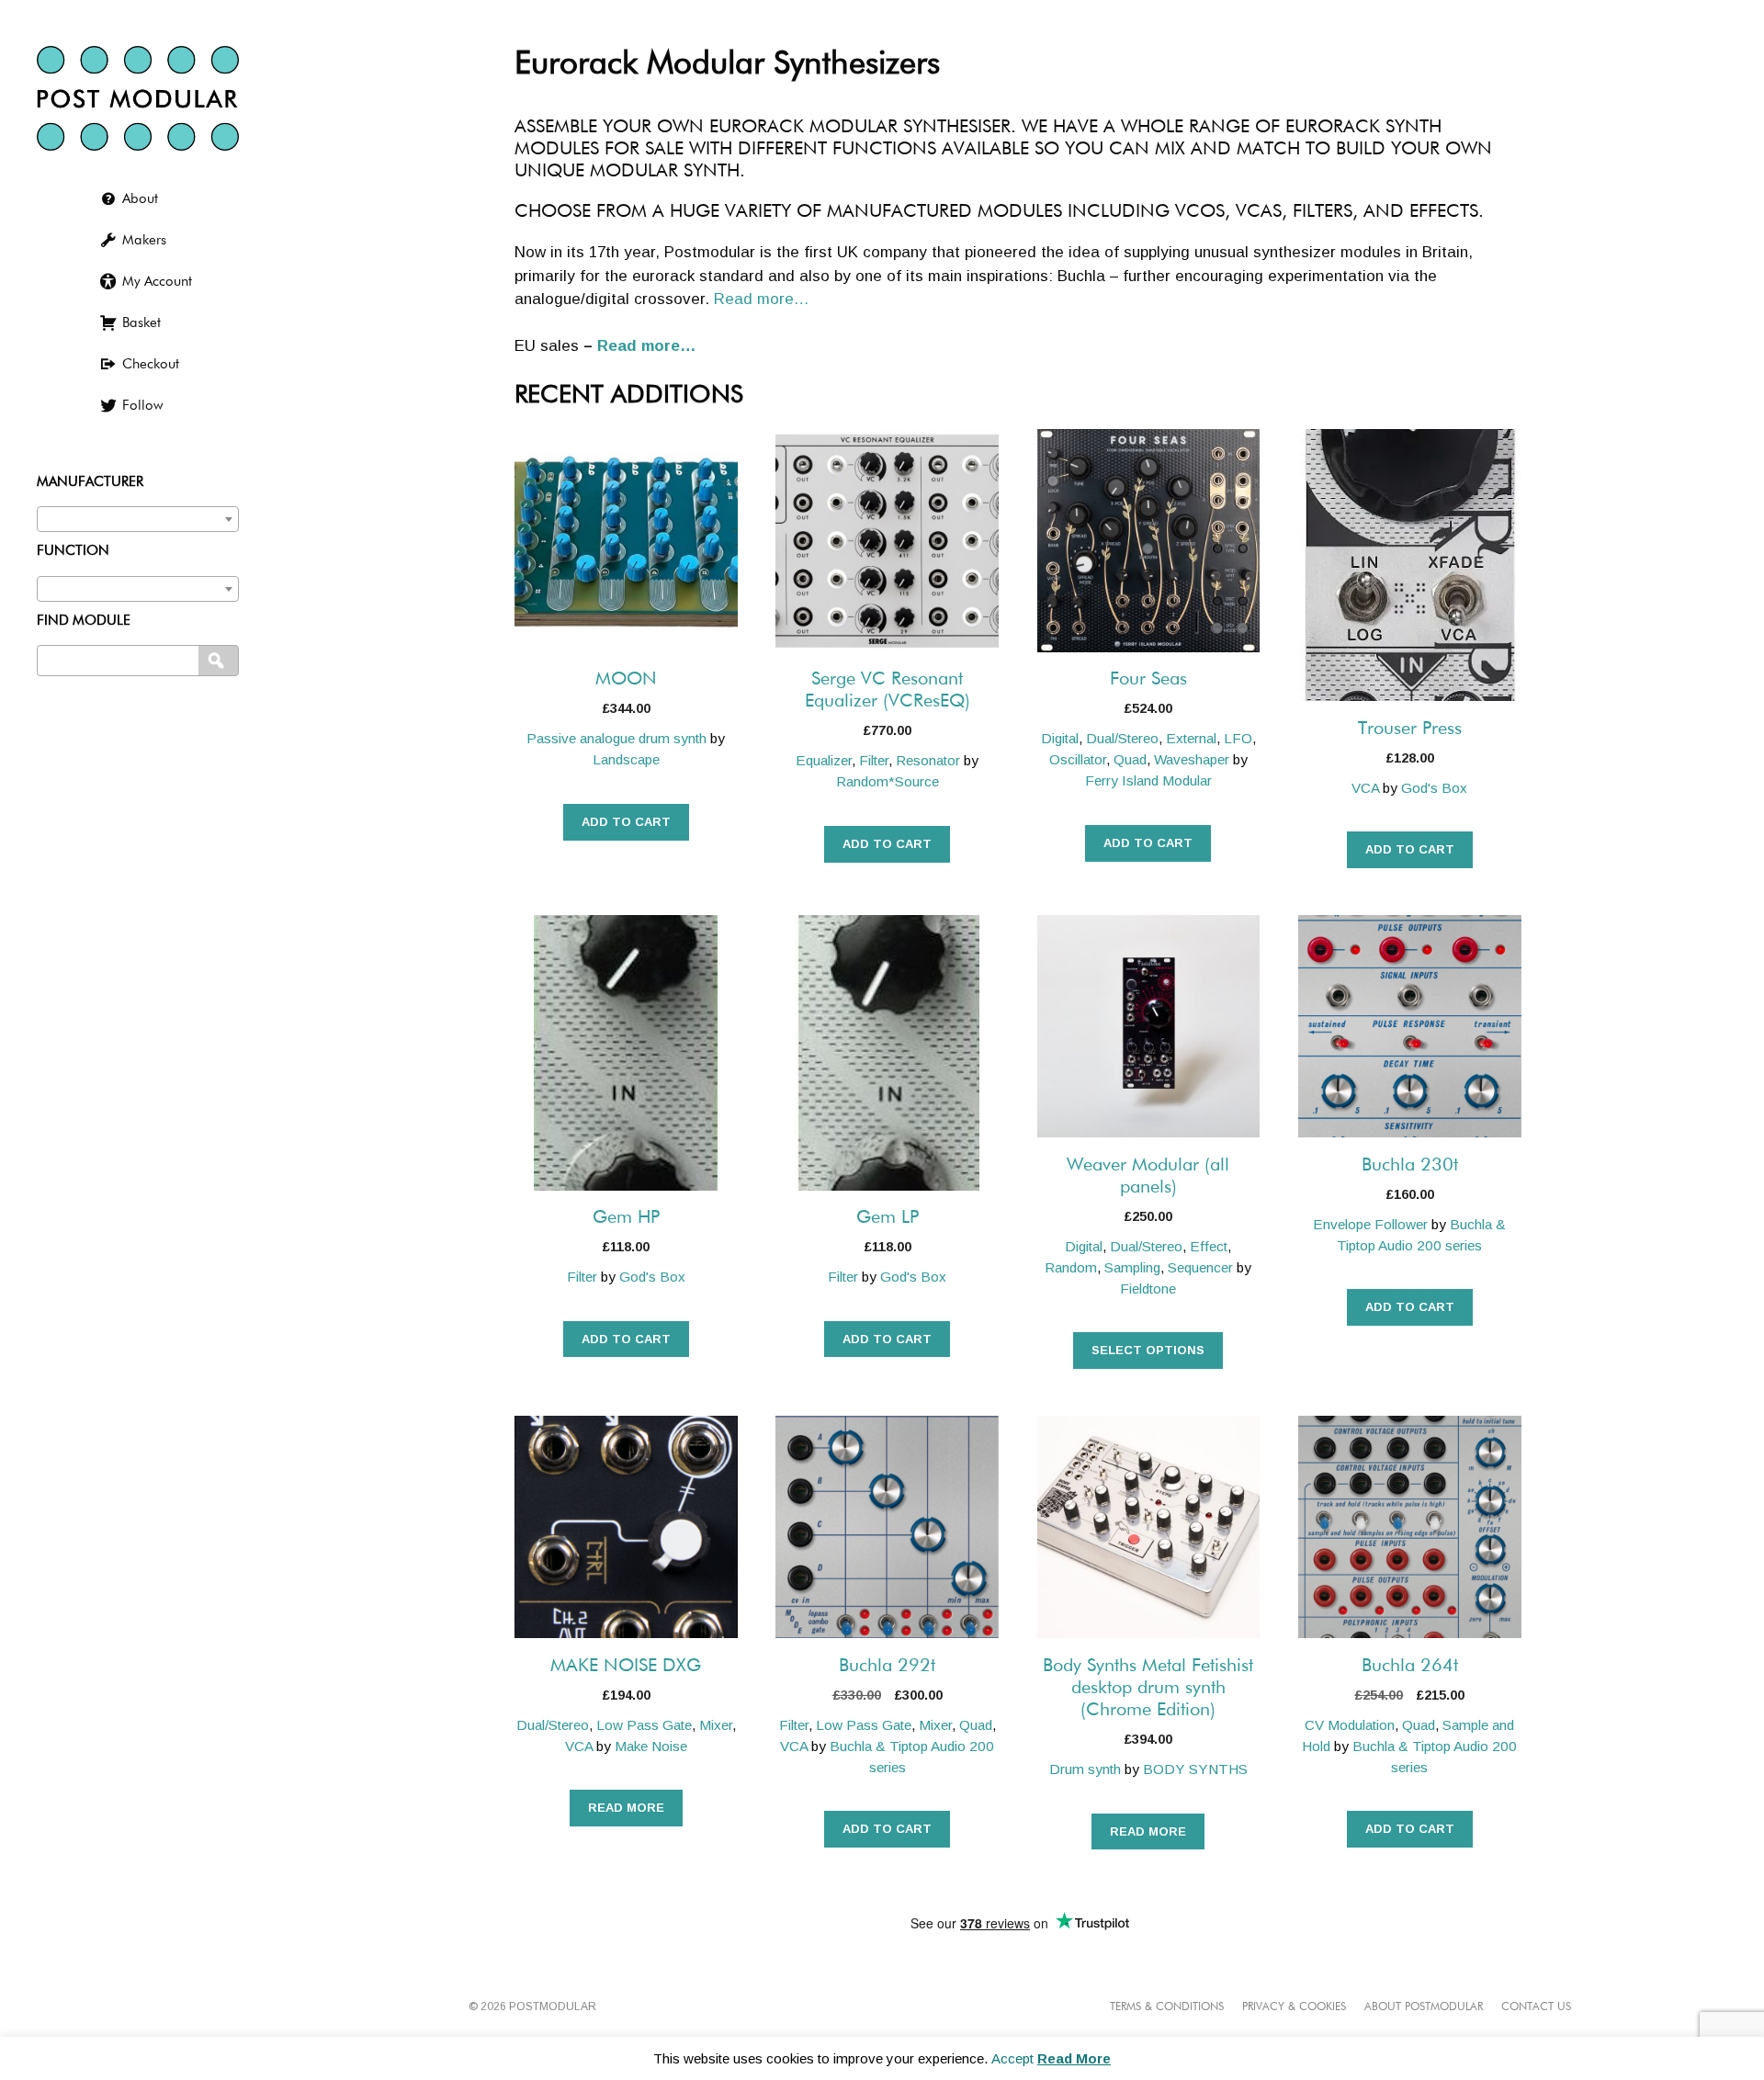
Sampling (1132, 1267)
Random (1071, 1267)
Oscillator (1078, 759)
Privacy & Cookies (1294, 2007)
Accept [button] (1012, 2058)
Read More (1074, 2058)
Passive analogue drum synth (616, 738)
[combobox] (138, 519)
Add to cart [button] (626, 822)
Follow (142, 406)
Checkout (151, 364)
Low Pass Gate (644, 1725)
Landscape (626, 759)
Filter (874, 760)
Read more (626, 1808)
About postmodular (1424, 2007)
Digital (1060, 738)
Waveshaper (1192, 759)
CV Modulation (1350, 1725)
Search (220, 661)
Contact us (1536, 2007)
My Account (157, 282)
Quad (1130, 759)
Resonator (928, 760)
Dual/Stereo (1122, 738)
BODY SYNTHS (1195, 1769)
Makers (144, 240)
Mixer (716, 1725)
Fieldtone (1148, 1289)
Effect (1209, 1246)
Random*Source (888, 781)
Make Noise (651, 1746)
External (1191, 738)
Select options (1148, 1350)
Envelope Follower (1370, 1224)
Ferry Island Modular (1148, 780)
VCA (1365, 788)
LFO (1238, 738)
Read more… (762, 299)
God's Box (1434, 788)
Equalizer (824, 760)
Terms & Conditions (1167, 2007)
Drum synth (1085, 1769)
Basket (141, 323)
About (140, 199)
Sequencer (1200, 1267)
